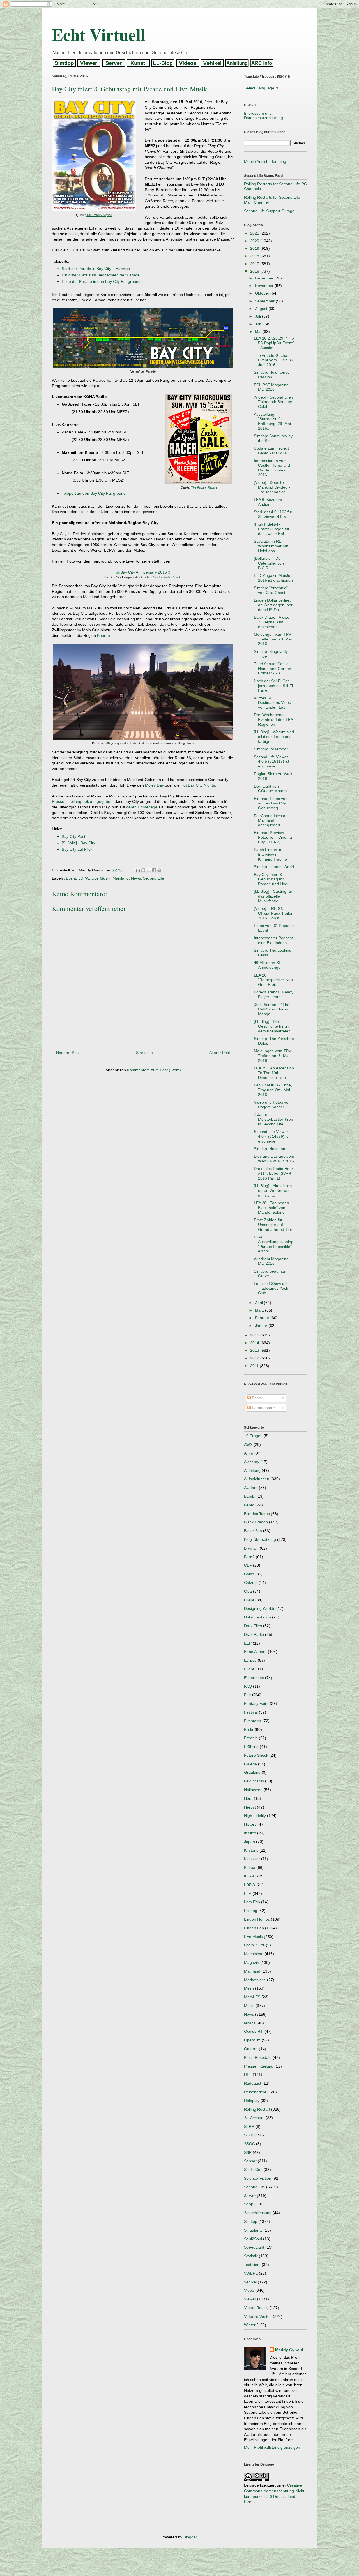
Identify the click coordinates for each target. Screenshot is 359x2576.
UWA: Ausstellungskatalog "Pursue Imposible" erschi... (274, 1244)
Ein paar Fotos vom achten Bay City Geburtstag (271, 803)
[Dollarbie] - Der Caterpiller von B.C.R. (269, 563)
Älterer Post (220, 1053)
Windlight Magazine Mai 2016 (271, 1261)
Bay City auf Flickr (78, 849)
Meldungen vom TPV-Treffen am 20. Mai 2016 (273, 639)
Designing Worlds (260, 1608)
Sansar (250, 2161)
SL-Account (254, 2118)
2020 (255, 241)
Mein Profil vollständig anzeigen (272, 2447)
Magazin (252, 1962)
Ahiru (249, 1453)
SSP (248, 2152)
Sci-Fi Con (253, 2170)
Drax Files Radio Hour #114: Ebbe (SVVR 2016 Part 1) (273, 1173)
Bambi (250, 1496)
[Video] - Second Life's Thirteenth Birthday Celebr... (274, 402)
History (250, 1824)
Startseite (144, 1053)
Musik (249, 2006)
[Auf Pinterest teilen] (159, 870)
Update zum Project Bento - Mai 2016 (271, 451)
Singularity (253, 2230)
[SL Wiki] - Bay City (78, 843)
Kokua (250, 1867)
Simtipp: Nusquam (270, 1149)
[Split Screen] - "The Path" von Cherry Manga (272, 1009)
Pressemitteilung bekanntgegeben (82, 801)
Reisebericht (255, 2092)
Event (71, 878)
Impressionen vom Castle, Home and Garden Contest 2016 (272, 468)
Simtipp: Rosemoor (271, 749)
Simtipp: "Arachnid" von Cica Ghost (271, 590)
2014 (255, 1343)
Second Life (154, 878)
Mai (259, 332)
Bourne (103, 635)
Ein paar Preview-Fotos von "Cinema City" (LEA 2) (273, 837)
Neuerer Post (68, 1053)
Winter (250, 2325)
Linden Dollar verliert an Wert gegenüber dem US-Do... (273, 605)
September (265, 301)
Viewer (250, 2299)
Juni (259, 324)
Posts (256, 1398)
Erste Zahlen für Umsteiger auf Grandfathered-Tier (273, 1225)
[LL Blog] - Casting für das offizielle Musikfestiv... (273, 896)
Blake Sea (253, 1531)
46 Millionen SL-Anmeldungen (268, 965)
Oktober (263, 293)
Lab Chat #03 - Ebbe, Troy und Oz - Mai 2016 (273, 1090)
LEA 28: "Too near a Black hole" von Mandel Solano (271, 1208)
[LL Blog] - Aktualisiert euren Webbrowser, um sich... (273, 1190)
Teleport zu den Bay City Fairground (94, 493)
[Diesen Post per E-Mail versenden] (138, 870)
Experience (254, 1678)
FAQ (248, 1686)
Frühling (251, 1747)
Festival (251, 1712)
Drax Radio (254, 1634)
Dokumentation (257, 1617)
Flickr (249, 1729)
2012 (255, 1358)
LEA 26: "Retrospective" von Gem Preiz (273, 980)
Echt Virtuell (99, 34)
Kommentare (263, 1408)
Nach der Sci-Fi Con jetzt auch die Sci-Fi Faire (273, 686)
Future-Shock (256, 1755)
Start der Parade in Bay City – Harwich (96, 269)
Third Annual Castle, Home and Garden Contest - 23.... (272, 669)
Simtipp (251, 2221)
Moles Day (154, 785)
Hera (248, 1798)
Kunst (249, 1876)
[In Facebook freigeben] (154, 870)
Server (250, 2196)
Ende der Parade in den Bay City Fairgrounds (102, 281)
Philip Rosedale (258, 2057)
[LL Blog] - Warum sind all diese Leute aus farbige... (274, 737)
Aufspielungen (257, 1479)
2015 (255, 1335)
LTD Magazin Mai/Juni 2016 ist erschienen (274, 578)
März (260, 1310)
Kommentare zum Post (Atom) (154, 1070)
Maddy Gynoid (289, 2350)
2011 (255, 1366)
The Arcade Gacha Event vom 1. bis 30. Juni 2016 (274, 360)
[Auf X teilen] (149, 870)
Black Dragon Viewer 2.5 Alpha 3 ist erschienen (272, 622)
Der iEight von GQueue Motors (270, 789)
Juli (258, 316)
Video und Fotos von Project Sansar (272, 1105)
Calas (249, 1574)
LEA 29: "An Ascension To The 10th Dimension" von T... (274, 1073)
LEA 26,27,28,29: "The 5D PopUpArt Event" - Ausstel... (274, 343)
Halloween (253, 1790)
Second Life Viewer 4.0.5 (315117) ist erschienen (271, 762)
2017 (255, 264)
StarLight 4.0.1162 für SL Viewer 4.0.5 (273, 514)
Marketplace (255, 1980)
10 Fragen (253, 1436)
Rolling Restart (257, 2109)
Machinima (254, 1954)
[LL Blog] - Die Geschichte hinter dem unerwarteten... (274, 1026)
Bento (249, 1505)
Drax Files (253, 1626)
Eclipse (250, 1660)
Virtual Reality (256, 2308)
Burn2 (249, 1557)
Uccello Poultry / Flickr (167, 577)
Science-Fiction (258, 2178)
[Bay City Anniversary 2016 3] (143, 572)
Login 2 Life (254, 1945)
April (259, 1303)
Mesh (249, 1988)
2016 (255, 271)
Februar (263, 1318)
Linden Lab (254, 1928)
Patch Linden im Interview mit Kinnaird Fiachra (271, 854)
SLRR (249, 2126)
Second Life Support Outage (269, 211)
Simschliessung (258, 2213)
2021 (255, 233)
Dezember (265, 278)
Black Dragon (256, 1522)
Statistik (251, 2256)
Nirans (250, 2023)
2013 (255, 1350)
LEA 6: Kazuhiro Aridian (268, 502)
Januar (262, 1326)
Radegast (253, 2083)
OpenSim (252, 2040)
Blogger (190, 2537)
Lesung (251, 1911)
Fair (248, 1695)
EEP (248, 1643)
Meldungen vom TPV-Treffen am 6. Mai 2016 (273, 1056)
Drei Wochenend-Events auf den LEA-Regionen (274, 720)
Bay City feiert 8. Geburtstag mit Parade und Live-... (273, 879)
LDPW (84, 878)
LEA (248, 1893)
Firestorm (253, 1721)
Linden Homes (257, 1919)
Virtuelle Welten (258, 2316)
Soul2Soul (253, 2239)
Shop (249, 2204)
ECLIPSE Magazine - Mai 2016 (272, 387)
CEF (248, 1565)
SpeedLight (254, 2247)
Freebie (251, 1738)
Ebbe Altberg (255, 1652)
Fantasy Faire (256, 1703)
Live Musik (101, 878)
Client (249, 1600)
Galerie (250, 1764)
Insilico (250, 1833)
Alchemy (252, 1462)
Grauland (252, 1772)
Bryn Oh (251, 1548)
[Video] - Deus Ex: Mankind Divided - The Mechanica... (272, 487)
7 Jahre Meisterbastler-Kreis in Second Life (274, 1119)
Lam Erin (252, 1902)
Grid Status (254, 1781)
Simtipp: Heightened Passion (272, 375)
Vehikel (250, 2282)
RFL (248, 2075)
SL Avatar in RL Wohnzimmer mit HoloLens (271, 546)
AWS (248, 1444)
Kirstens (251, 1850)
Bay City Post (73, 836)
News (136, 878)
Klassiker (252, 1859)
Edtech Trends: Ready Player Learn (274, 994)
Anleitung (252, 1470)
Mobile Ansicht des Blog (265, 161)
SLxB (249, 2135)
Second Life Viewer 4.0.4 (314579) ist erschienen (272, 1136)
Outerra (251, 2049)
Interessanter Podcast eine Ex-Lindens (273, 940)
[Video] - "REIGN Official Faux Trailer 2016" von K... (273, 913)
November (265, 286)
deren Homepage (142, 807)
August (262, 309)
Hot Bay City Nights (198, 785)
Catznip (251, 1583)
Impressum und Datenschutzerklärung (264, 116)
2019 (255, 248)
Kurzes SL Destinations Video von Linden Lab (272, 703)
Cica (248, 1591)
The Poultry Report (99, 215)
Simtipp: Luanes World (274, 867)
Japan (249, 1842)
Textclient (252, 2265)
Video (249, 2290)
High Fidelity (255, 1816)
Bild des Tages (257, 1514)
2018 (255, 256)
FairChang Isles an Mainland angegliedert (271, 820)
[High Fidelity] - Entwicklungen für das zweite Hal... (272, 529)
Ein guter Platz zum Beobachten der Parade (101, 275)
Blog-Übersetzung (260, 1539)
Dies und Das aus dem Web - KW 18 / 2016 (274, 1159)
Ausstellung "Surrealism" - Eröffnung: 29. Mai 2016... (272, 421)
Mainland (121, 878)
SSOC (249, 2144)
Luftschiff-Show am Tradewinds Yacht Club (272, 1288)
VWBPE (251, 2273)
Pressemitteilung (259, 2066)
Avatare (251, 1488)
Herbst (250, 1807)
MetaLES (252, 1997)
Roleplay (252, 2101)
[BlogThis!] (143, 870)
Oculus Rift (254, 2031)
